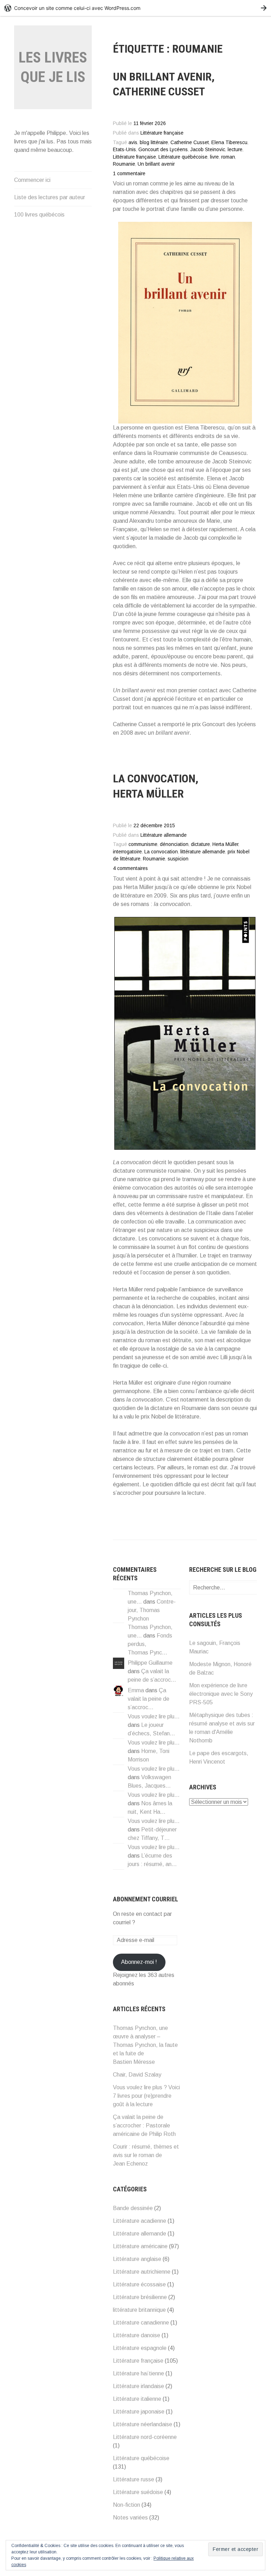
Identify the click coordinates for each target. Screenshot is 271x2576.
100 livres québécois (39, 215)
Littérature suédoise (138, 2492)
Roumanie (124, 164)
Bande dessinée (133, 2208)
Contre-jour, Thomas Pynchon (152, 1610)
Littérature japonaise (139, 2412)
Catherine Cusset (190, 143)
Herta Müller (225, 844)
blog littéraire (154, 143)
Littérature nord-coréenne (145, 2437)
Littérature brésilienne (140, 2297)
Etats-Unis (124, 150)
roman (228, 157)
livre (214, 157)
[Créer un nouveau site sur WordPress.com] (135, 8)
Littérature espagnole (140, 2348)
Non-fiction (127, 2505)
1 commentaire (129, 174)
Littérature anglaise (137, 2259)
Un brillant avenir (156, 164)
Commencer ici (32, 180)
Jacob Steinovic (208, 150)
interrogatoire (127, 852)
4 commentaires (130, 868)
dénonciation (174, 844)
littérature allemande (203, 852)
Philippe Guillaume (150, 1663)
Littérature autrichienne (142, 2272)
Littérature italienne (137, 2399)
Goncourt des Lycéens (163, 150)
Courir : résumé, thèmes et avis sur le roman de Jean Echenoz (146, 2155)
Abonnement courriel (146, 1899)
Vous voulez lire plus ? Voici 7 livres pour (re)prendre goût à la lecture (146, 2096)
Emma (136, 1690)
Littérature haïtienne (138, 2373)
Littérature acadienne (140, 2221)
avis (133, 143)
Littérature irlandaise (138, 2386)
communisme (143, 844)
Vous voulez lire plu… (154, 1716)
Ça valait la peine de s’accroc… (149, 1699)
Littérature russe (134, 2479)
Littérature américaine (140, 2246)
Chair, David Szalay (137, 2075)
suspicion (178, 859)
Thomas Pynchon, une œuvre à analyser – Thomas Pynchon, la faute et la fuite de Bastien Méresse (145, 2045)
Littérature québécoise (183, 157)
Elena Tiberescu (229, 143)
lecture (235, 150)
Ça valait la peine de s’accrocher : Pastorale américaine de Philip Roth (144, 2125)
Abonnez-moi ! (139, 1962)
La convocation (161, 852)
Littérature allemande (164, 835)
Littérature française (162, 133)
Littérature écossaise (139, 2284)
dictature (200, 844)
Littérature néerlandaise (143, 2424)
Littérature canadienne (141, 2323)
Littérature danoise (137, 2335)
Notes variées (130, 2518)
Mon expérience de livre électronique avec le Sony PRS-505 (221, 1694)
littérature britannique (139, 2310)
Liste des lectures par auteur (50, 197)
